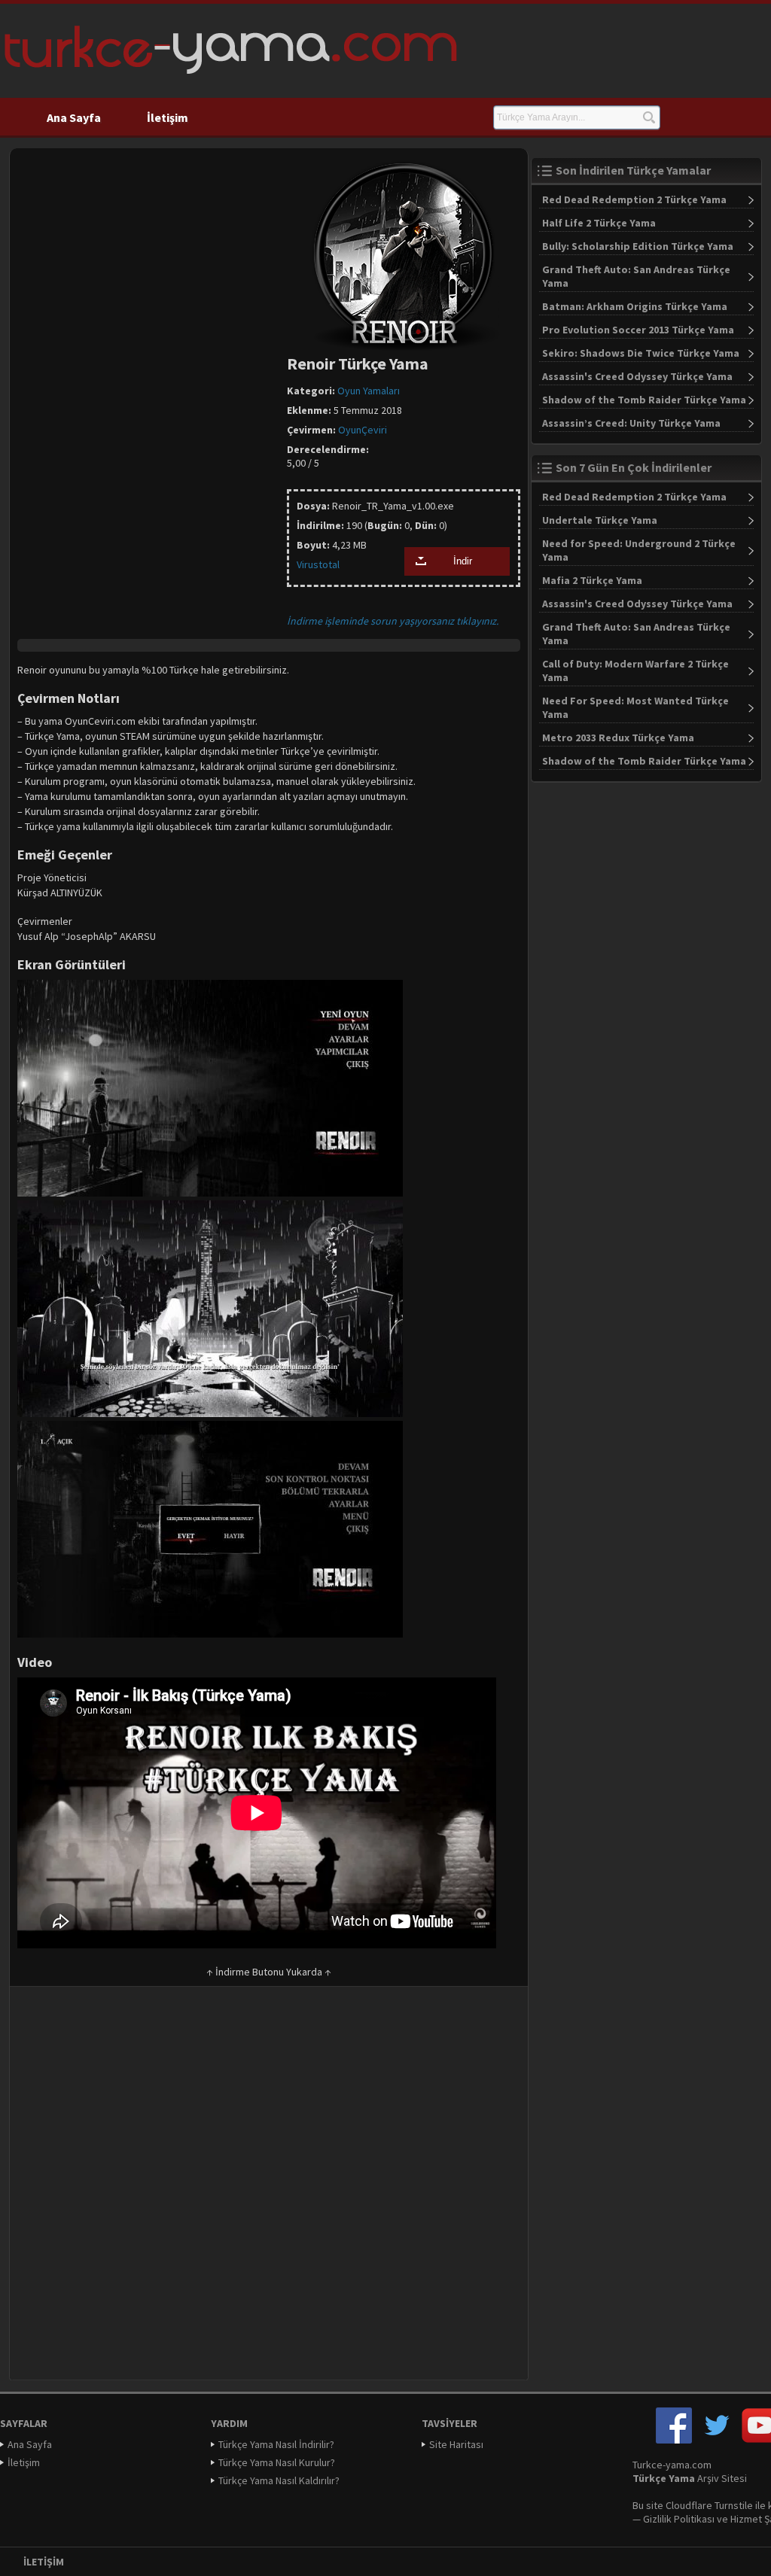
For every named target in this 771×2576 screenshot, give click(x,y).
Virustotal (318, 564)
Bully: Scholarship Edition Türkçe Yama (638, 246)
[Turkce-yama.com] (229, 79)
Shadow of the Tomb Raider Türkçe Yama (644, 400)
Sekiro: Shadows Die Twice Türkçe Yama (641, 353)
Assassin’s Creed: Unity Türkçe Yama (631, 423)
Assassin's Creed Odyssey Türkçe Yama (637, 376)
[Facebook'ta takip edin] (674, 2440)
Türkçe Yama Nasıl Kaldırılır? (279, 2480)
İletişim (168, 117)
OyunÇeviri (363, 430)
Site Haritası (456, 2444)
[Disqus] (269, 2188)
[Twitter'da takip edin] (717, 2440)
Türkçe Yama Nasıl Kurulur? (277, 2462)
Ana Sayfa (74, 117)
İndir (463, 561)
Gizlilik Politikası (679, 2519)
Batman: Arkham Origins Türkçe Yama (635, 306)
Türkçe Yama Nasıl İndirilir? (276, 2444)
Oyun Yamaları (369, 391)
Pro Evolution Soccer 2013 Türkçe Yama (638, 330)
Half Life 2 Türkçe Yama (599, 223)
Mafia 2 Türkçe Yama (592, 580)
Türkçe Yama (664, 2478)
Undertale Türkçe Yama (600, 520)
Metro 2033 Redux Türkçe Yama (618, 738)
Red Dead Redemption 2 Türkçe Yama (634, 199)
